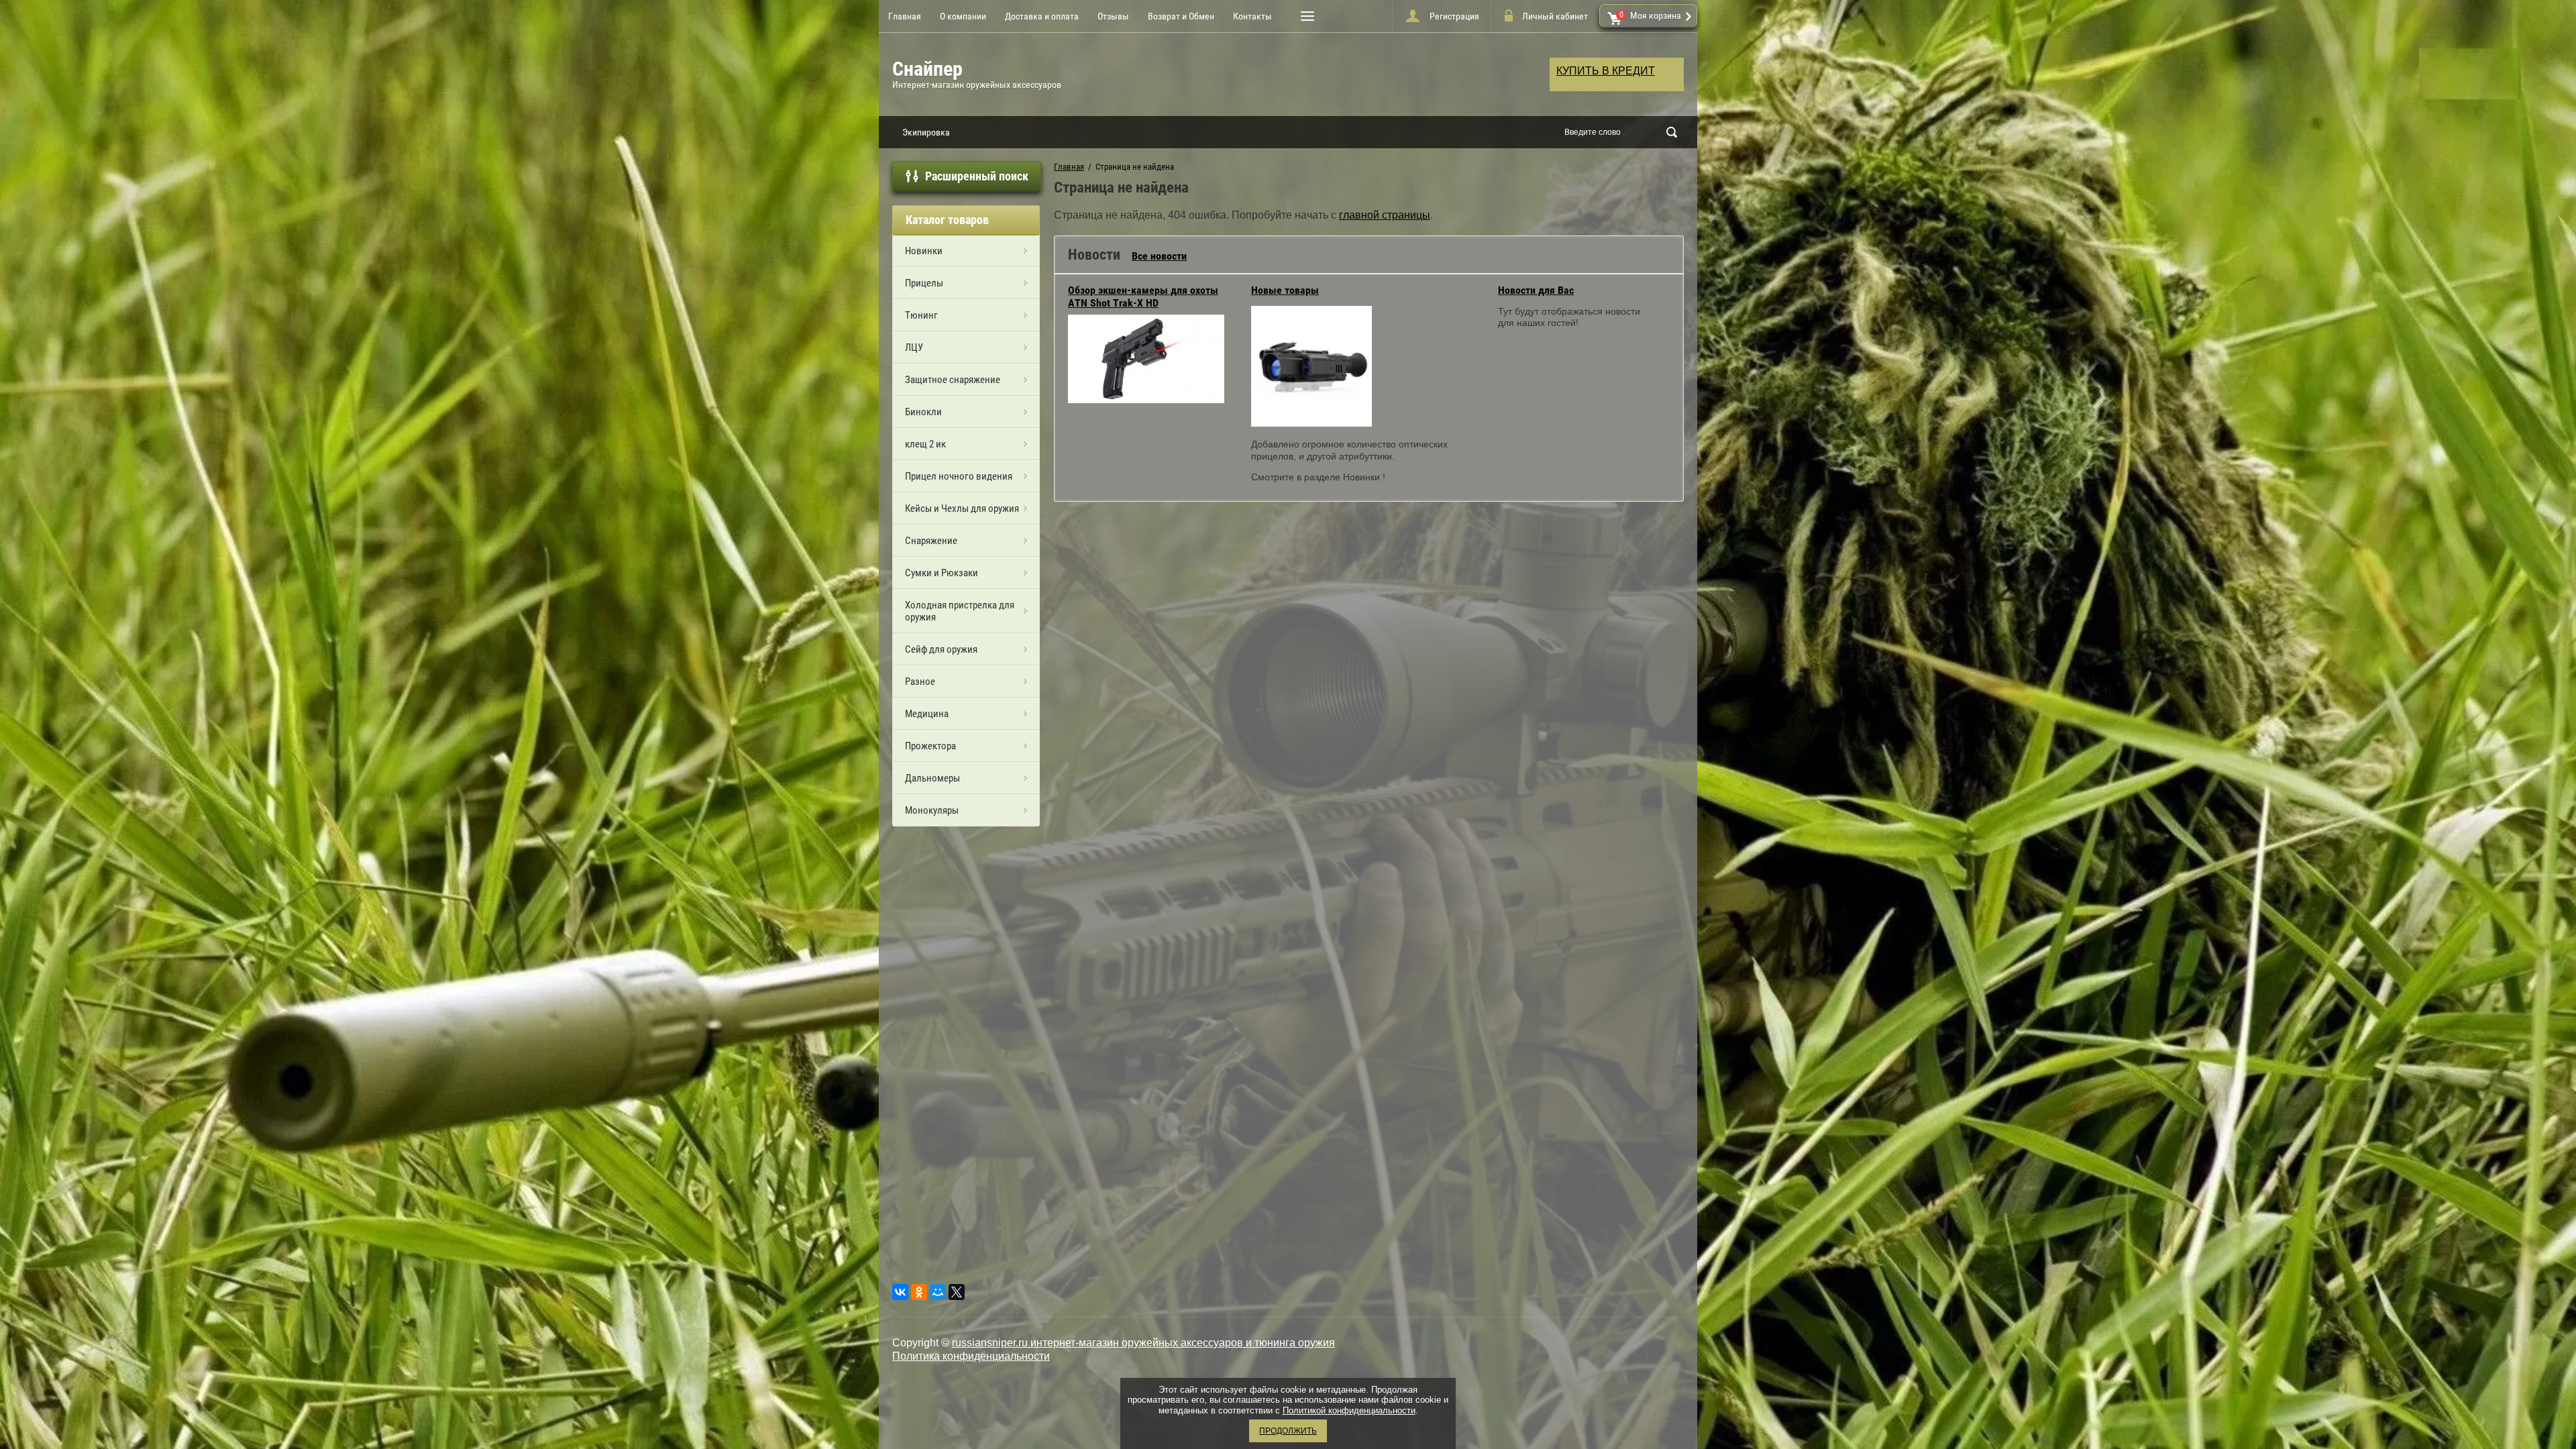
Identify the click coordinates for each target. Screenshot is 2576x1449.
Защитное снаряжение (953, 380)
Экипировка (926, 132)
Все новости (1159, 256)
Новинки (924, 251)
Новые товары (1285, 290)
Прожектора (930, 746)
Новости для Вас (1536, 290)
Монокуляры (932, 810)
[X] (957, 1292)
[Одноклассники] (919, 1292)
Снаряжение (931, 541)
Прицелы (924, 283)
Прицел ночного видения (959, 476)
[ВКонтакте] (900, 1292)
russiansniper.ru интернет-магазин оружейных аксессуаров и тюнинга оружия (1143, 1343)
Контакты (1252, 16)
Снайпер (927, 69)
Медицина (927, 714)
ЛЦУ (914, 347)
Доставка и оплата (1042, 16)
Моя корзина (1651, 15)
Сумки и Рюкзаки (942, 573)
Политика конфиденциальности (971, 1356)
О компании (963, 16)
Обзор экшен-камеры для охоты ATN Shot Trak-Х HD (1143, 297)
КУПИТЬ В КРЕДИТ (1606, 71)
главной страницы (1385, 215)
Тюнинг (921, 315)
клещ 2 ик (925, 444)
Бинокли (923, 412)
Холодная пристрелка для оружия (960, 611)
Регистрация (1454, 16)
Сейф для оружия (941, 649)
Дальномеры (932, 778)
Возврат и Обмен (1181, 16)
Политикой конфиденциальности (1349, 1410)
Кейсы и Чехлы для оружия (962, 508)
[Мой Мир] (938, 1292)
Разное (920, 682)
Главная (905, 16)
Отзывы (1113, 16)
